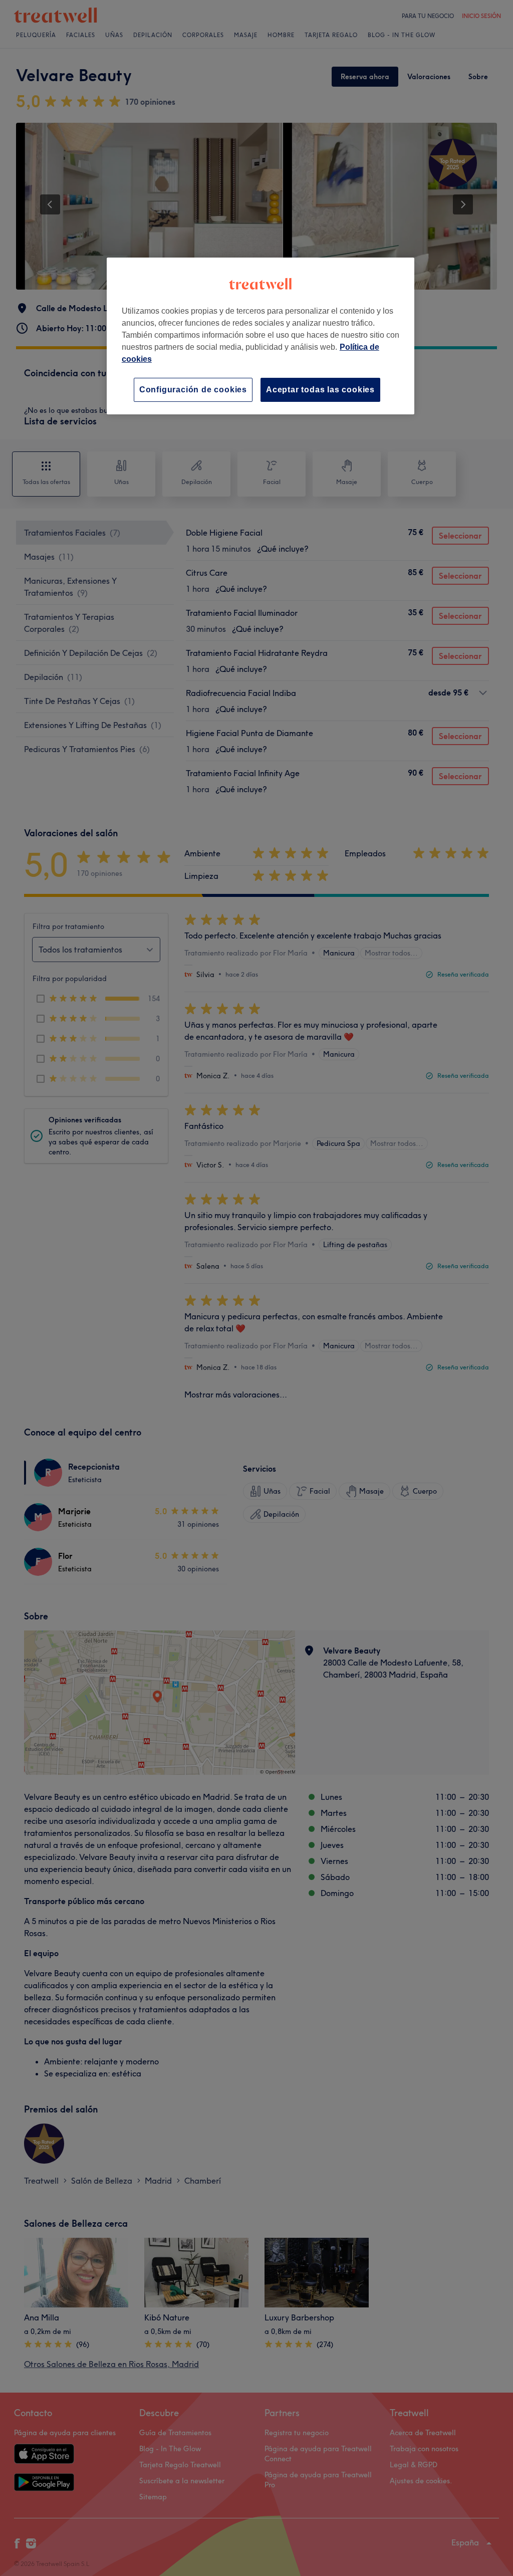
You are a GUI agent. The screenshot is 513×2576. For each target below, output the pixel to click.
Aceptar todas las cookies (320, 390)
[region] (261, 336)
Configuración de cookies (193, 390)
